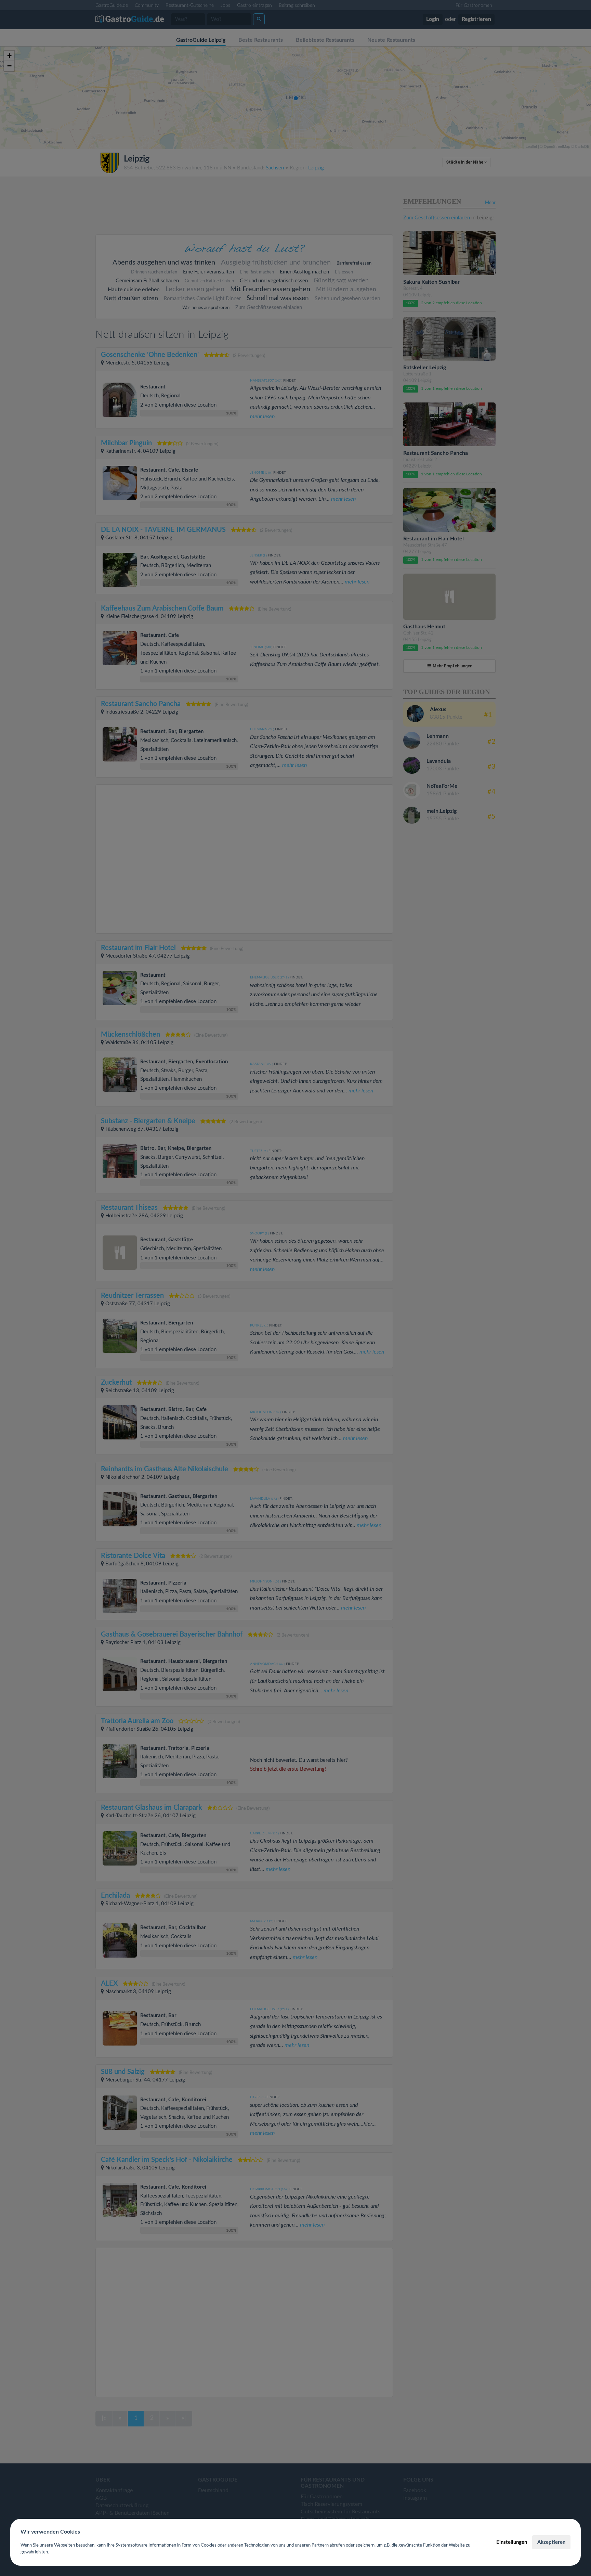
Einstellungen (512, 2542)
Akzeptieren (551, 2542)
